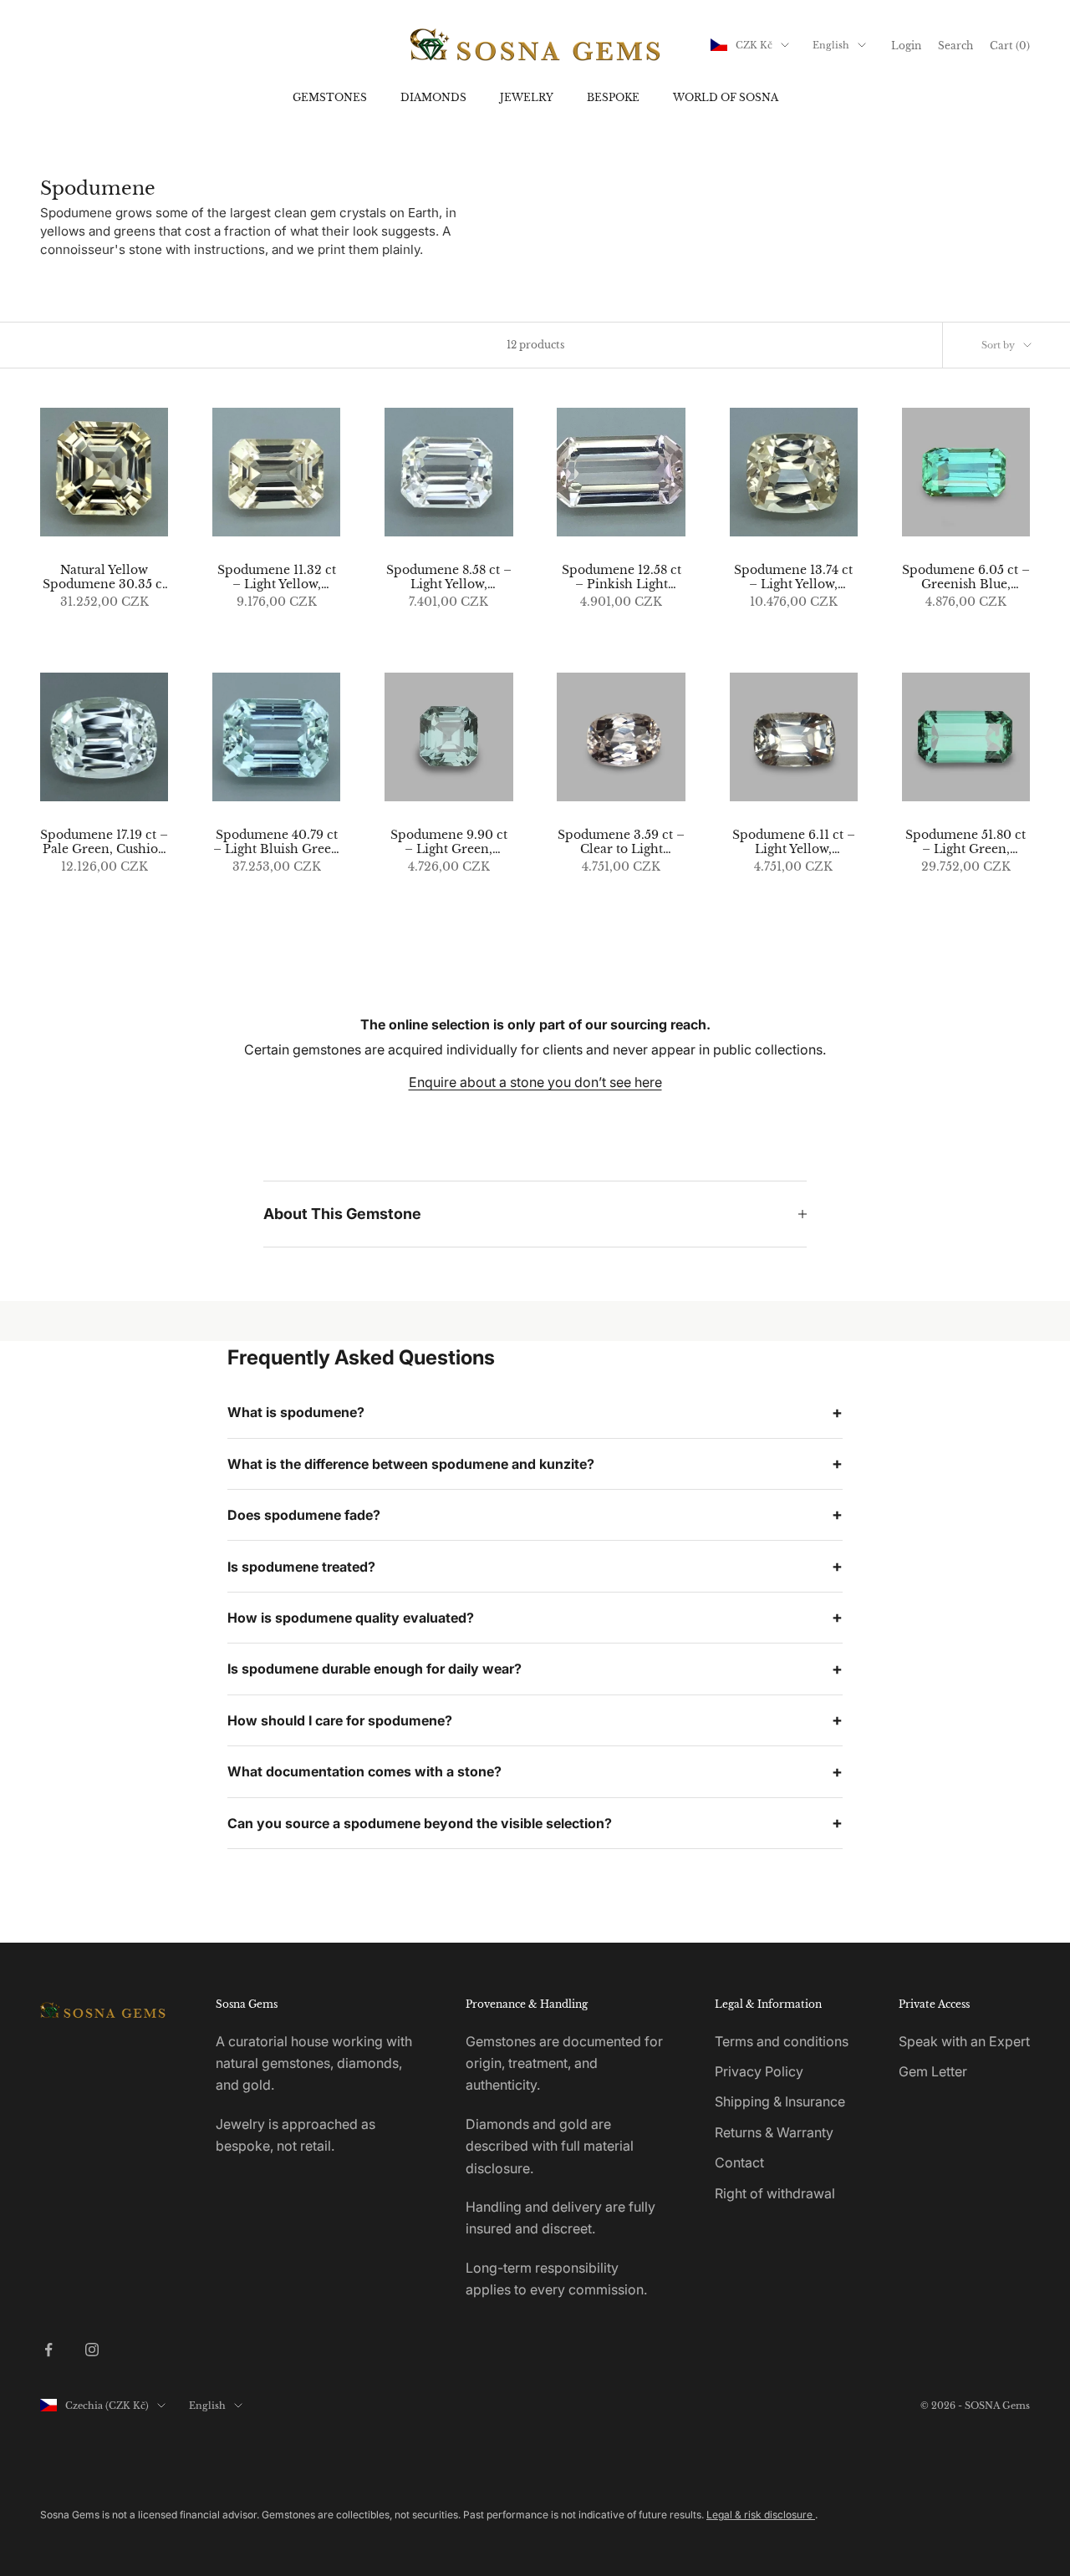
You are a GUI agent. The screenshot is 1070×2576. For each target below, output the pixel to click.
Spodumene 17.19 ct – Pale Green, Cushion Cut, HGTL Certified (104, 842)
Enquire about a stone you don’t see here (535, 1082)
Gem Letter (933, 2071)
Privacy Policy (759, 2071)
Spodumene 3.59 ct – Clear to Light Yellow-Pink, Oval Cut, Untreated (621, 842)
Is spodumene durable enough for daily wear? (374, 1669)
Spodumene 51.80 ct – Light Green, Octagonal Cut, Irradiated (966, 842)
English (831, 45)
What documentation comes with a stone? (364, 1771)
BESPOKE (613, 97)
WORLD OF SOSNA (726, 97)
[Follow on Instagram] (92, 2350)
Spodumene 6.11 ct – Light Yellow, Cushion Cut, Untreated (794, 842)
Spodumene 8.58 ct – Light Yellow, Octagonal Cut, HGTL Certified (449, 577)
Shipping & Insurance (780, 2101)
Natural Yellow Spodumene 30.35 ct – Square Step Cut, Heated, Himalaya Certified (104, 577)
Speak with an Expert (964, 2041)
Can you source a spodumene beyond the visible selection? (420, 1823)
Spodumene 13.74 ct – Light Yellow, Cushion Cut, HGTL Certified (794, 577)
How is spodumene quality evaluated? (351, 1618)
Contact (739, 2162)
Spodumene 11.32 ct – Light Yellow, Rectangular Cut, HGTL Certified (277, 577)
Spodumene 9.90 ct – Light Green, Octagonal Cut (449, 842)
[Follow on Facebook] (48, 2350)
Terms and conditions (782, 2041)
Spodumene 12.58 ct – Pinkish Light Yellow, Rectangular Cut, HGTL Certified (622, 577)
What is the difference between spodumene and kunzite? (411, 1464)
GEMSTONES (330, 97)
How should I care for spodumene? (340, 1720)
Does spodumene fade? (304, 1515)
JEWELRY (527, 97)
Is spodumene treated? (301, 1567)
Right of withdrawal (775, 2193)
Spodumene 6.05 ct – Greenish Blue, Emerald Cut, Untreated (966, 577)
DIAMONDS (433, 97)
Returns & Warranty (774, 2132)
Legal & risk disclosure (761, 2515)
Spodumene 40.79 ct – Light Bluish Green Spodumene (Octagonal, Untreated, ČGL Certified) (276, 842)
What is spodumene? (296, 1412)
